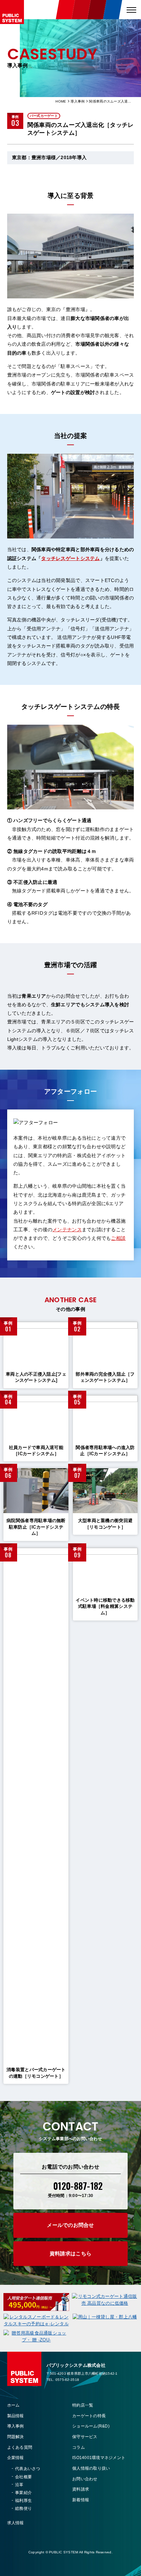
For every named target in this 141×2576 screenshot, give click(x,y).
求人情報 (16, 2523)
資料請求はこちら (70, 2253)
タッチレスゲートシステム (70, 558)
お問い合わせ (85, 2479)
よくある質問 (20, 2447)
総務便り (23, 2508)
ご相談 (118, 1238)
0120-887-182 (78, 2186)
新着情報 (81, 2500)
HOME (61, 101)
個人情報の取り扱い (91, 2468)
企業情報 (16, 2458)
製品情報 (16, 2416)
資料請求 (81, 2489)
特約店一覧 (83, 2405)
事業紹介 (23, 2493)
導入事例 (78, 101)
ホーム (14, 2405)
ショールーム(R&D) (91, 2426)
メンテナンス (67, 1230)
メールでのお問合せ (70, 2225)
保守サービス (85, 2437)
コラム (79, 2447)
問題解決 (16, 2437)
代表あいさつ (28, 2469)
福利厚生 (23, 2501)
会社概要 (23, 2477)
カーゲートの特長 (89, 2416)
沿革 (19, 2485)
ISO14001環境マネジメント (99, 2458)
